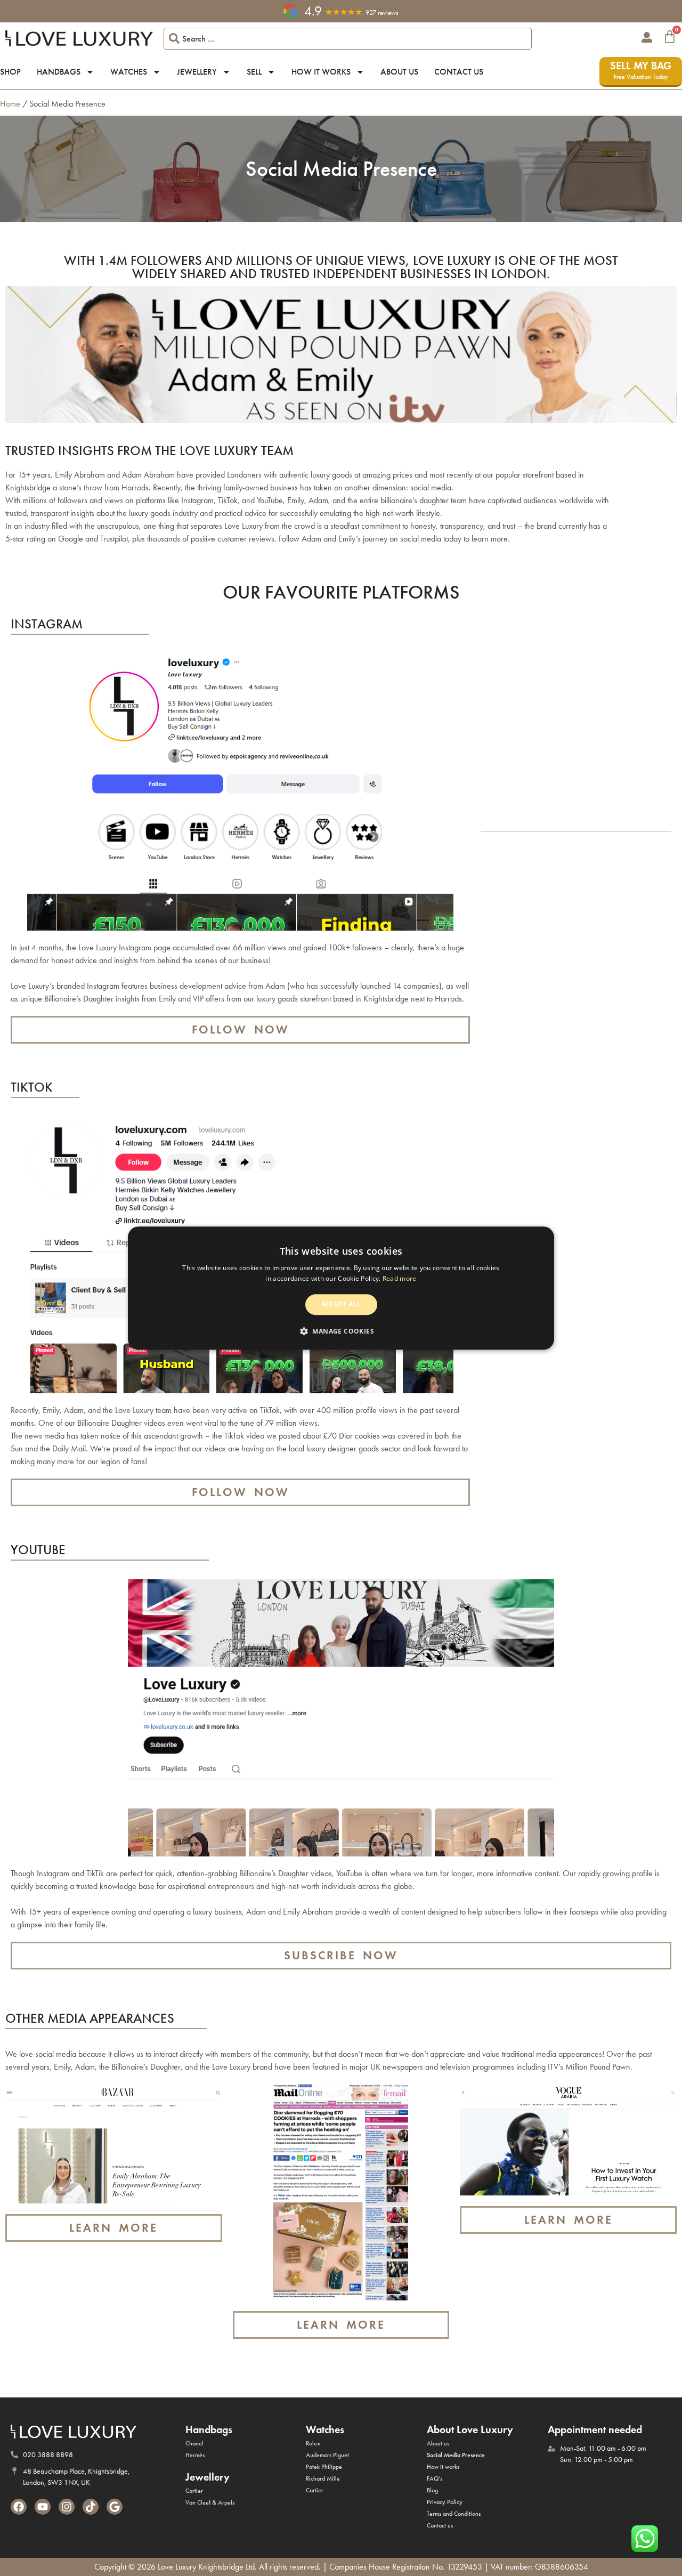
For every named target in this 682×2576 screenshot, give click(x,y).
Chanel (194, 2443)
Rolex (313, 2443)
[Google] (115, 2507)
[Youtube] (43, 2507)
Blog (432, 2490)
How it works (321, 72)
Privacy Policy (445, 2502)
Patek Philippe (324, 2467)
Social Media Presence (456, 2455)
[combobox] (348, 39)
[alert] (341, 1288)
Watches (129, 72)
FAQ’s (435, 2478)
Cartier (194, 2491)
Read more (400, 1278)
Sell (254, 72)
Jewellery (197, 72)
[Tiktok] (91, 2507)
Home (10, 104)
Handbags (59, 72)
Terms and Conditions (454, 2514)
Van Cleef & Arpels (210, 2502)
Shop (10, 72)
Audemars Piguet (327, 2455)
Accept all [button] (341, 1305)
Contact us (459, 72)
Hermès (195, 2455)
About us (399, 72)
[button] (341, 1331)
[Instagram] (67, 2507)
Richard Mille (323, 2478)
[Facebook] (19, 2507)
